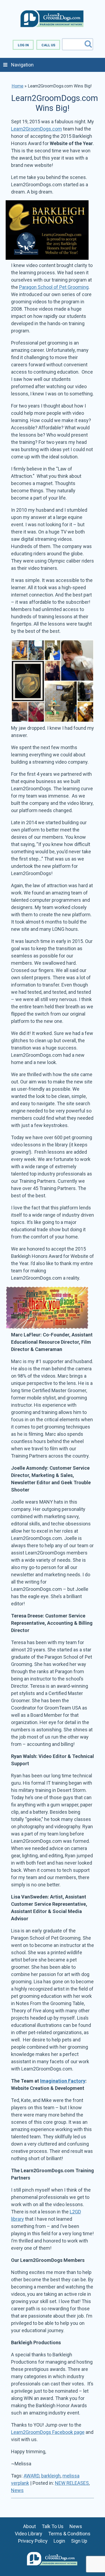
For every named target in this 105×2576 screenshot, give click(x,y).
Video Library (29, 2534)
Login (59, 2541)
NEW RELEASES (72, 2483)
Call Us (48, 45)
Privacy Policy (33, 2541)
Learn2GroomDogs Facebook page (48, 2432)
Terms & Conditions (69, 2534)
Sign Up (79, 2541)
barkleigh (51, 2476)
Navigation (22, 65)
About (29, 2526)
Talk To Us (53, 2526)
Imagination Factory (63, 2081)
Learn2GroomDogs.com (36, 129)
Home (17, 86)
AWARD (31, 2476)
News (17, 2490)
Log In (23, 45)
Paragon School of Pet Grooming (54, 287)
